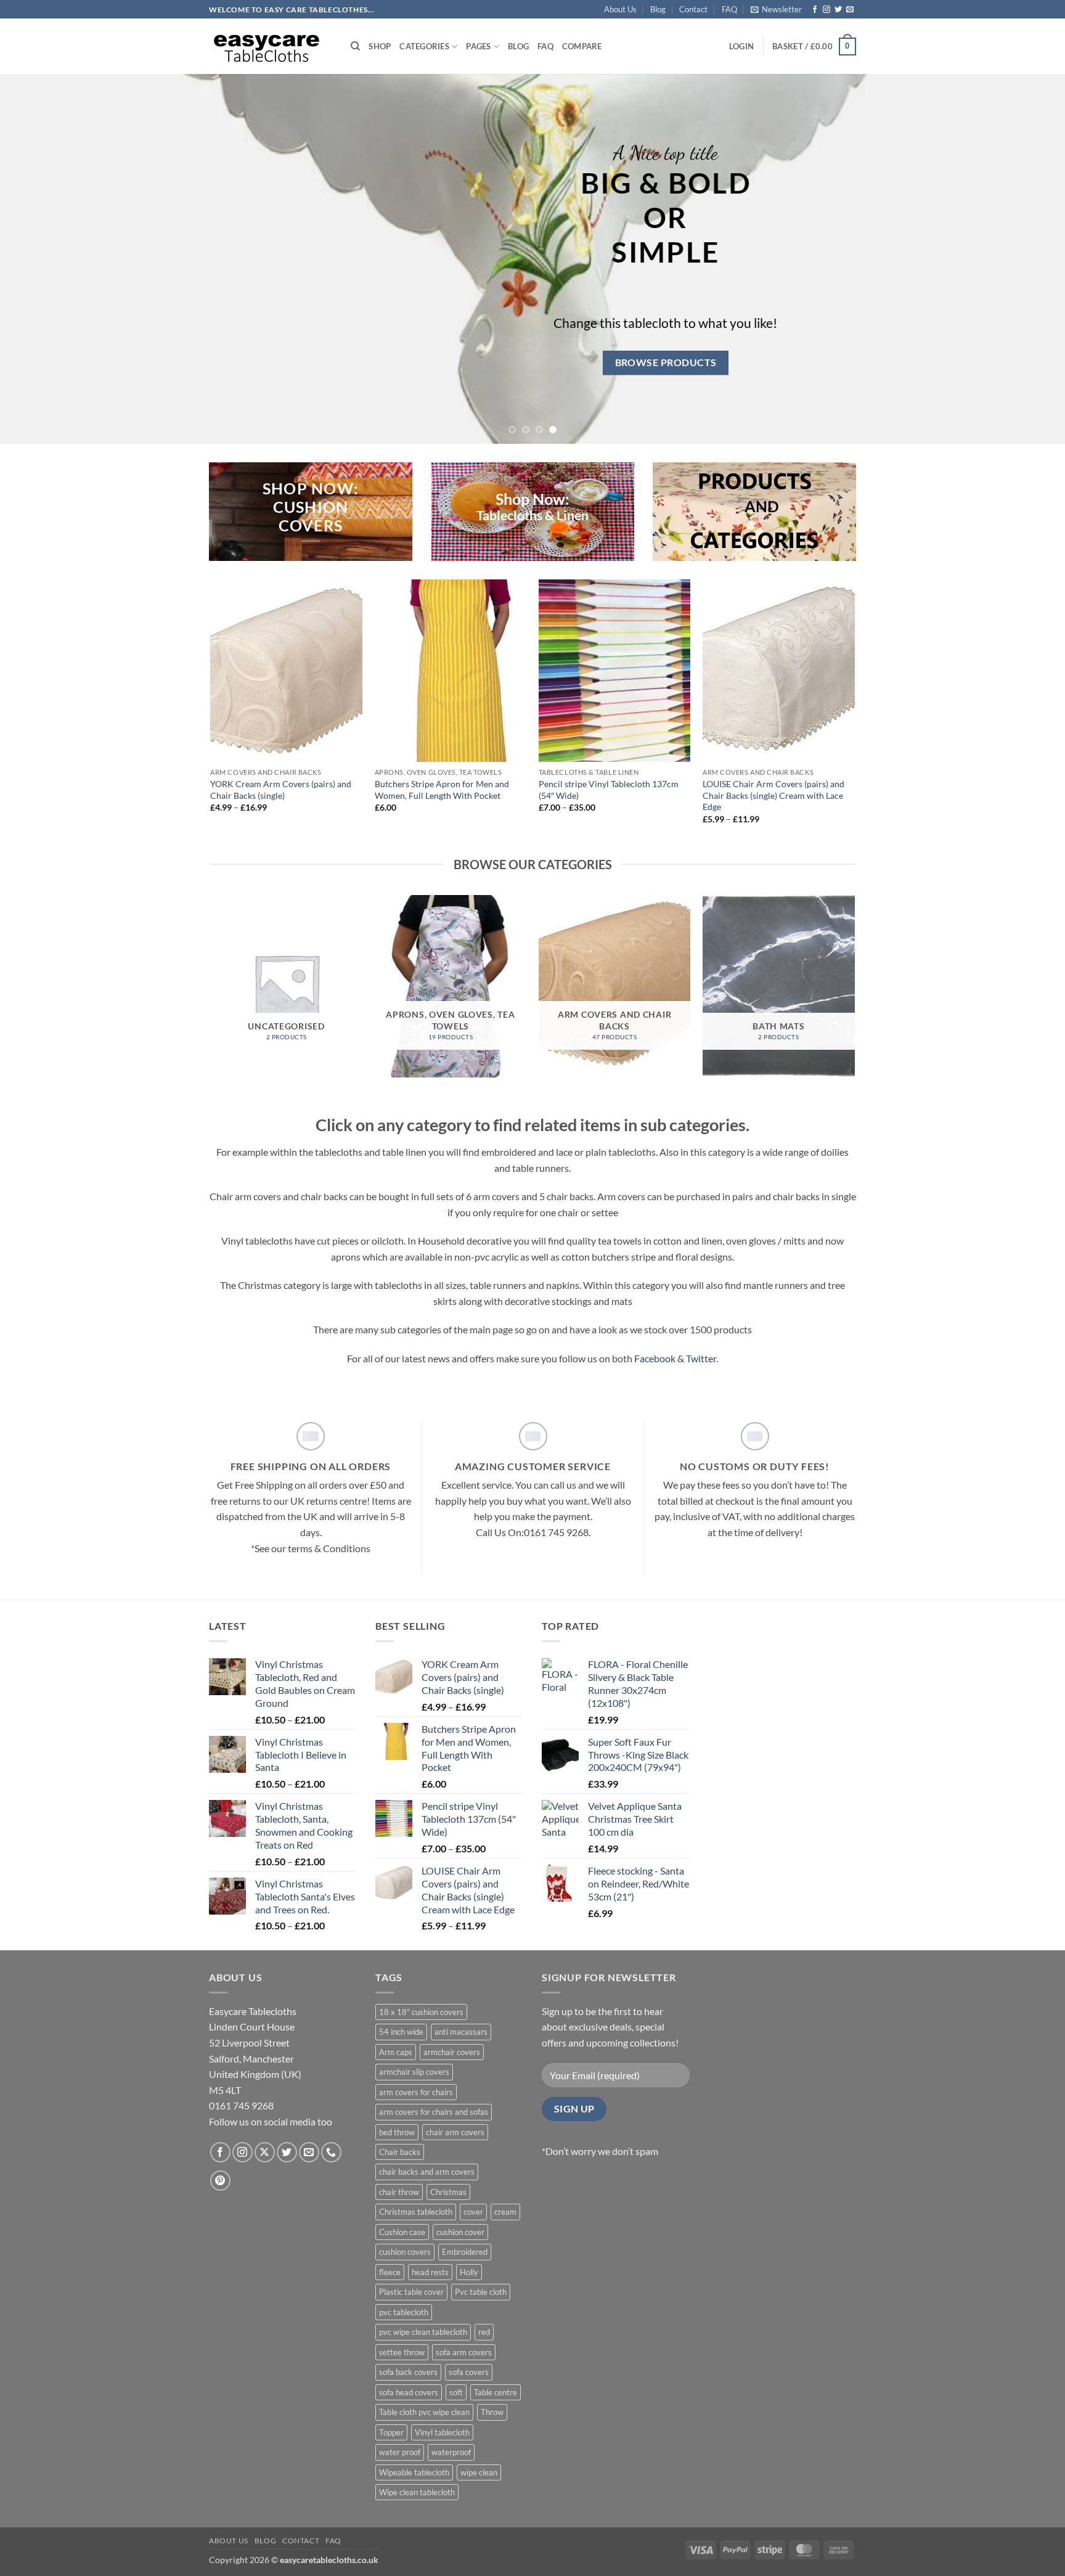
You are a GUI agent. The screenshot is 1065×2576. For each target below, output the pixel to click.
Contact (693, 9)
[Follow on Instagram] (826, 10)
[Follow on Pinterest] (220, 2181)
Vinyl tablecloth (442, 2432)
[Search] (355, 46)
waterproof (451, 2452)
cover (473, 2212)
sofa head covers (409, 2392)
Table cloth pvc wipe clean (424, 2412)
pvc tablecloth (404, 2312)
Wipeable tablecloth (414, 2472)
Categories (424, 46)
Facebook (655, 1358)
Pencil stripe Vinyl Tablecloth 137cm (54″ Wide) (609, 790)
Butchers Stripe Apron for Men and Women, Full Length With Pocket (442, 790)
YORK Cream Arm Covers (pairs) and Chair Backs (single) (281, 790)
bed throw (397, 2132)
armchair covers (452, 2052)
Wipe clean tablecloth (417, 2492)
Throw (492, 2412)
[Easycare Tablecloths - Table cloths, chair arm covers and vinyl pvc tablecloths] (271, 46)
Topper (391, 2432)
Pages (478, 46)
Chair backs (400, 2152)
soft (456, 2392)
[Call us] (331, 2152)
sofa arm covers (464, 2352)
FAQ (729, 9)
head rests (430, 2272)
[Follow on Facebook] (815, 10)
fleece (390, 2272)
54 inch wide (401, 2032)
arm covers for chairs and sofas (434, 2112)
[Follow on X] (265, 2152)
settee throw (402, 2352)
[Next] (1028, 259)
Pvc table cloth (481, 2292)
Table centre (496, 2392)
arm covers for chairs (416, 2092)
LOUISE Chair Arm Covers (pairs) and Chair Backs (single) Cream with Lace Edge (773, 795)
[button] (776, 9)
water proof (400, 2452)
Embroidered (465, 2252)
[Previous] (37, 259)
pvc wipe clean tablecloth (423, 2332)
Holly (469, 2272)
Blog (658, 9)
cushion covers (405, 2252)
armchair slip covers (414, 2072)
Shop (380, 46)
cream (505, 2212)
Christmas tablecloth (416, 2212)
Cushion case (402, 2232)
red (484, 2332)
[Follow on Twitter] (838, 10)
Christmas (448, 2192)
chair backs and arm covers (427, 2172)
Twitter (701, 1358)
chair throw (399, 2192)
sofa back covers (408, 2372)
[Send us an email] (850, 10)
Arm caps (396, 2052)
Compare (582, 46)
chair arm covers (455, 2132)
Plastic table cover (411, 2292)
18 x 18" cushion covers (421, 2012)
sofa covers (469, 2372)
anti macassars (461, 2032)
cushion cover (460, 2232)
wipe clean (479, 2472)
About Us (620, 9)
